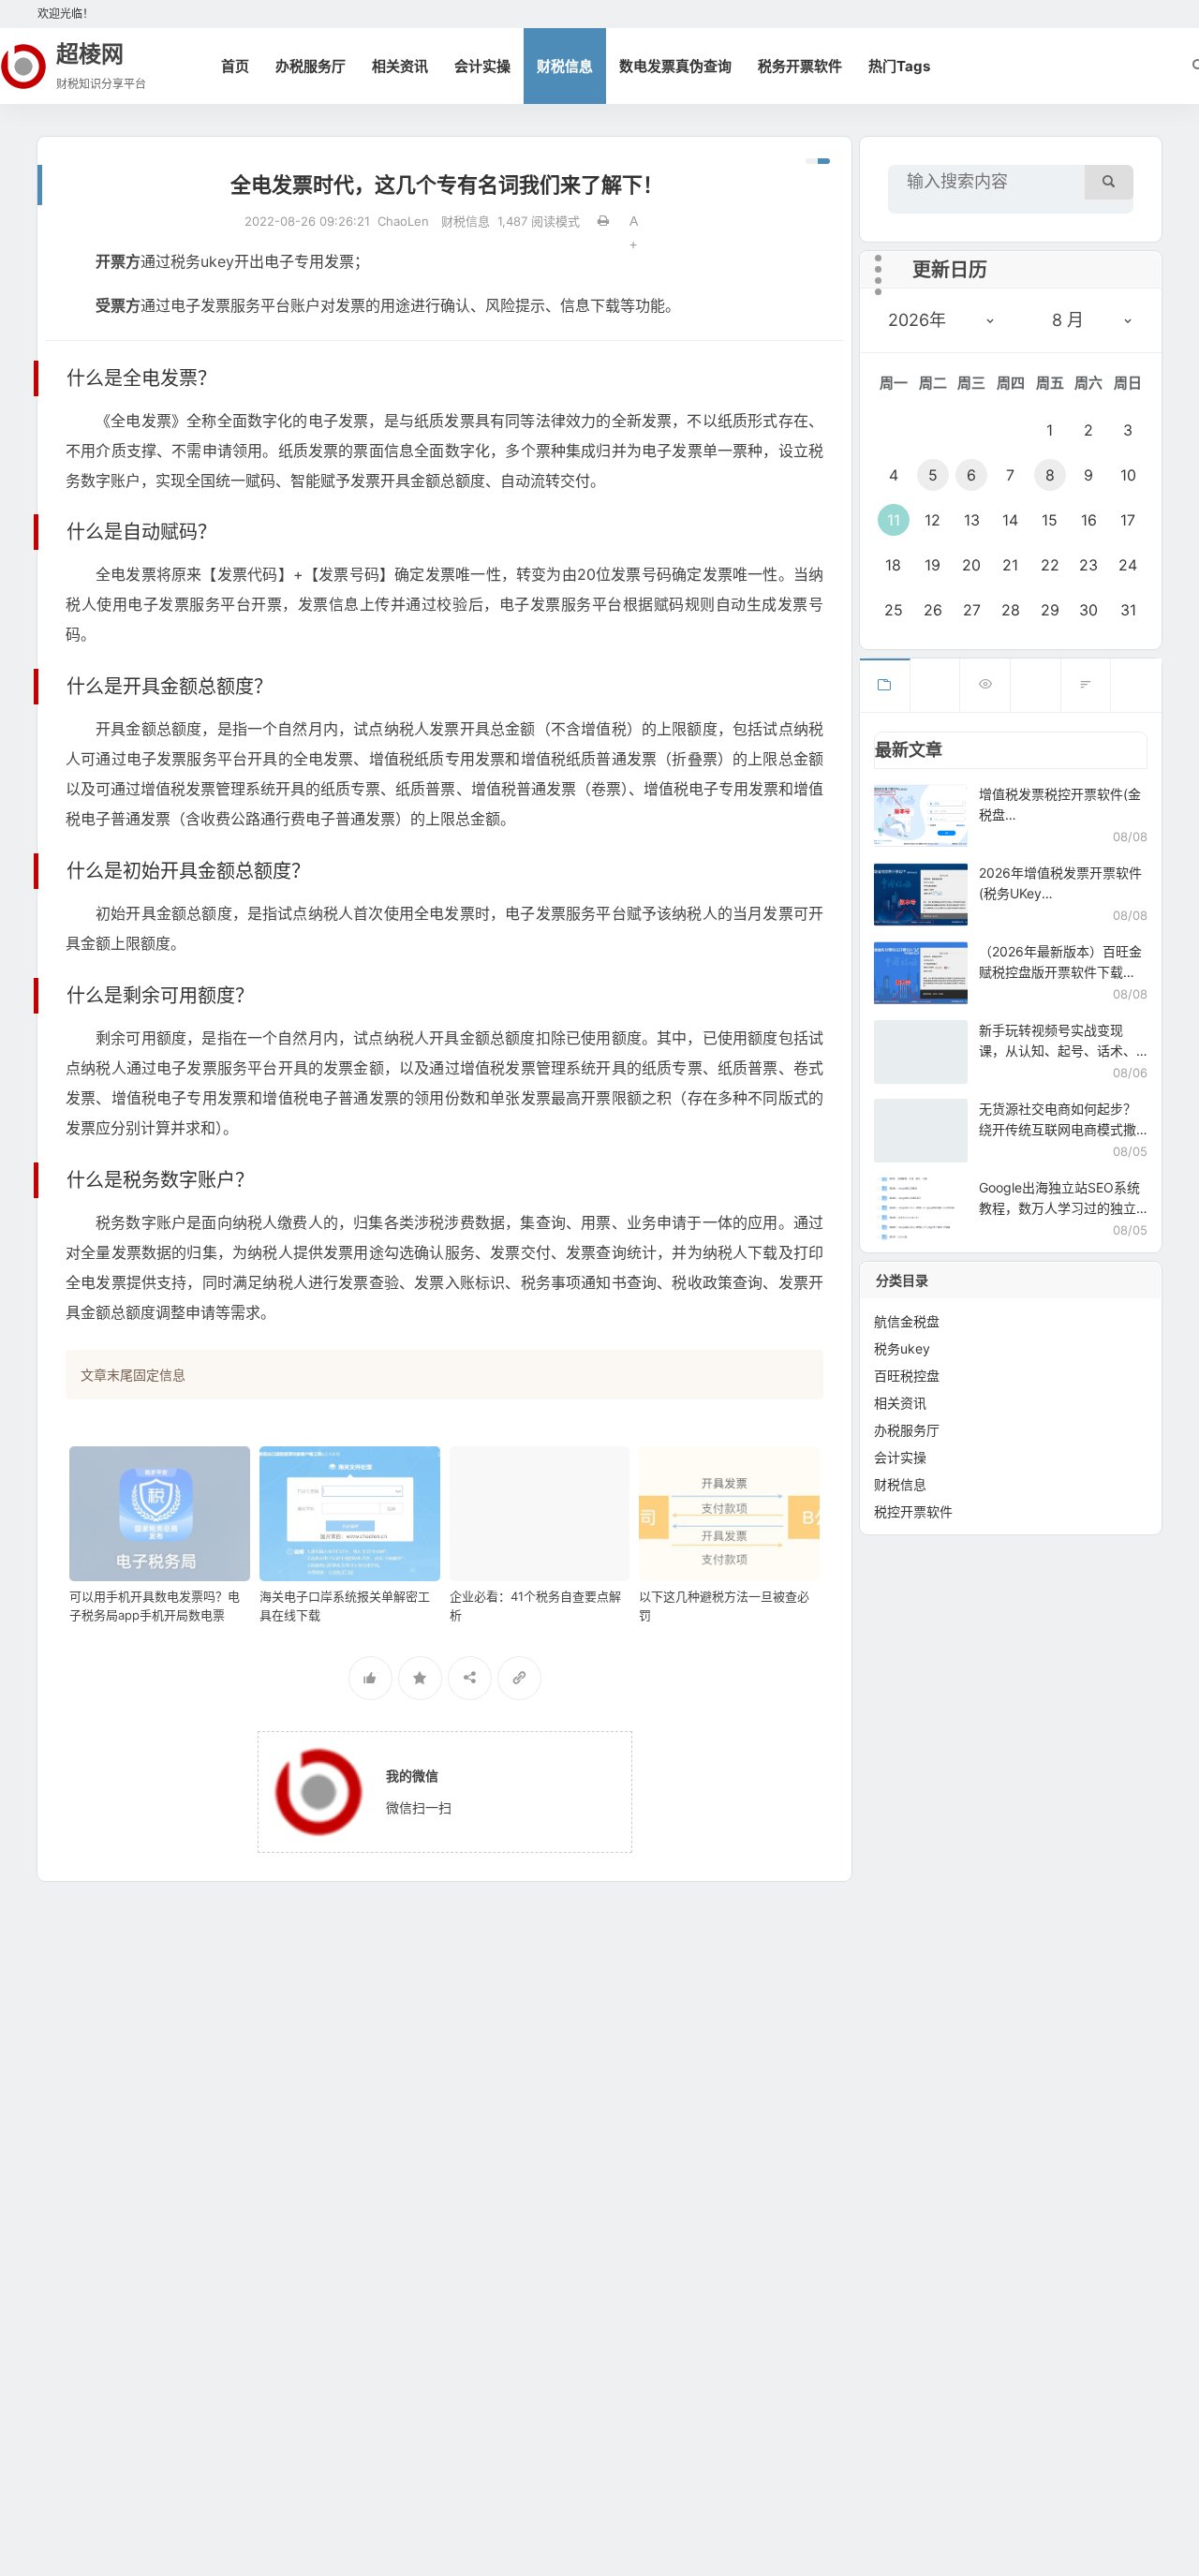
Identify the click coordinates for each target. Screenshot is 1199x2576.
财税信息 (565, 66)
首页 (235, 66)
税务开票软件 (800, 66)
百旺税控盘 (907, 1376)
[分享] (470, 1678)
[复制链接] (519, 1678)
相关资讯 (400, 66)
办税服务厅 (311, 66)
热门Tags (899, 66)
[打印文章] (603, 221)
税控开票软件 (913, 1511)
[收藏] (420, 1678)
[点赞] (370, 1678)
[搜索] (1109, 182)
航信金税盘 (907, 1321)
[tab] (885, 685)
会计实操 (482, 66)
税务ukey (902, 1348)
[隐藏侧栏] (818, 161)
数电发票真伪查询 (675, 66)
